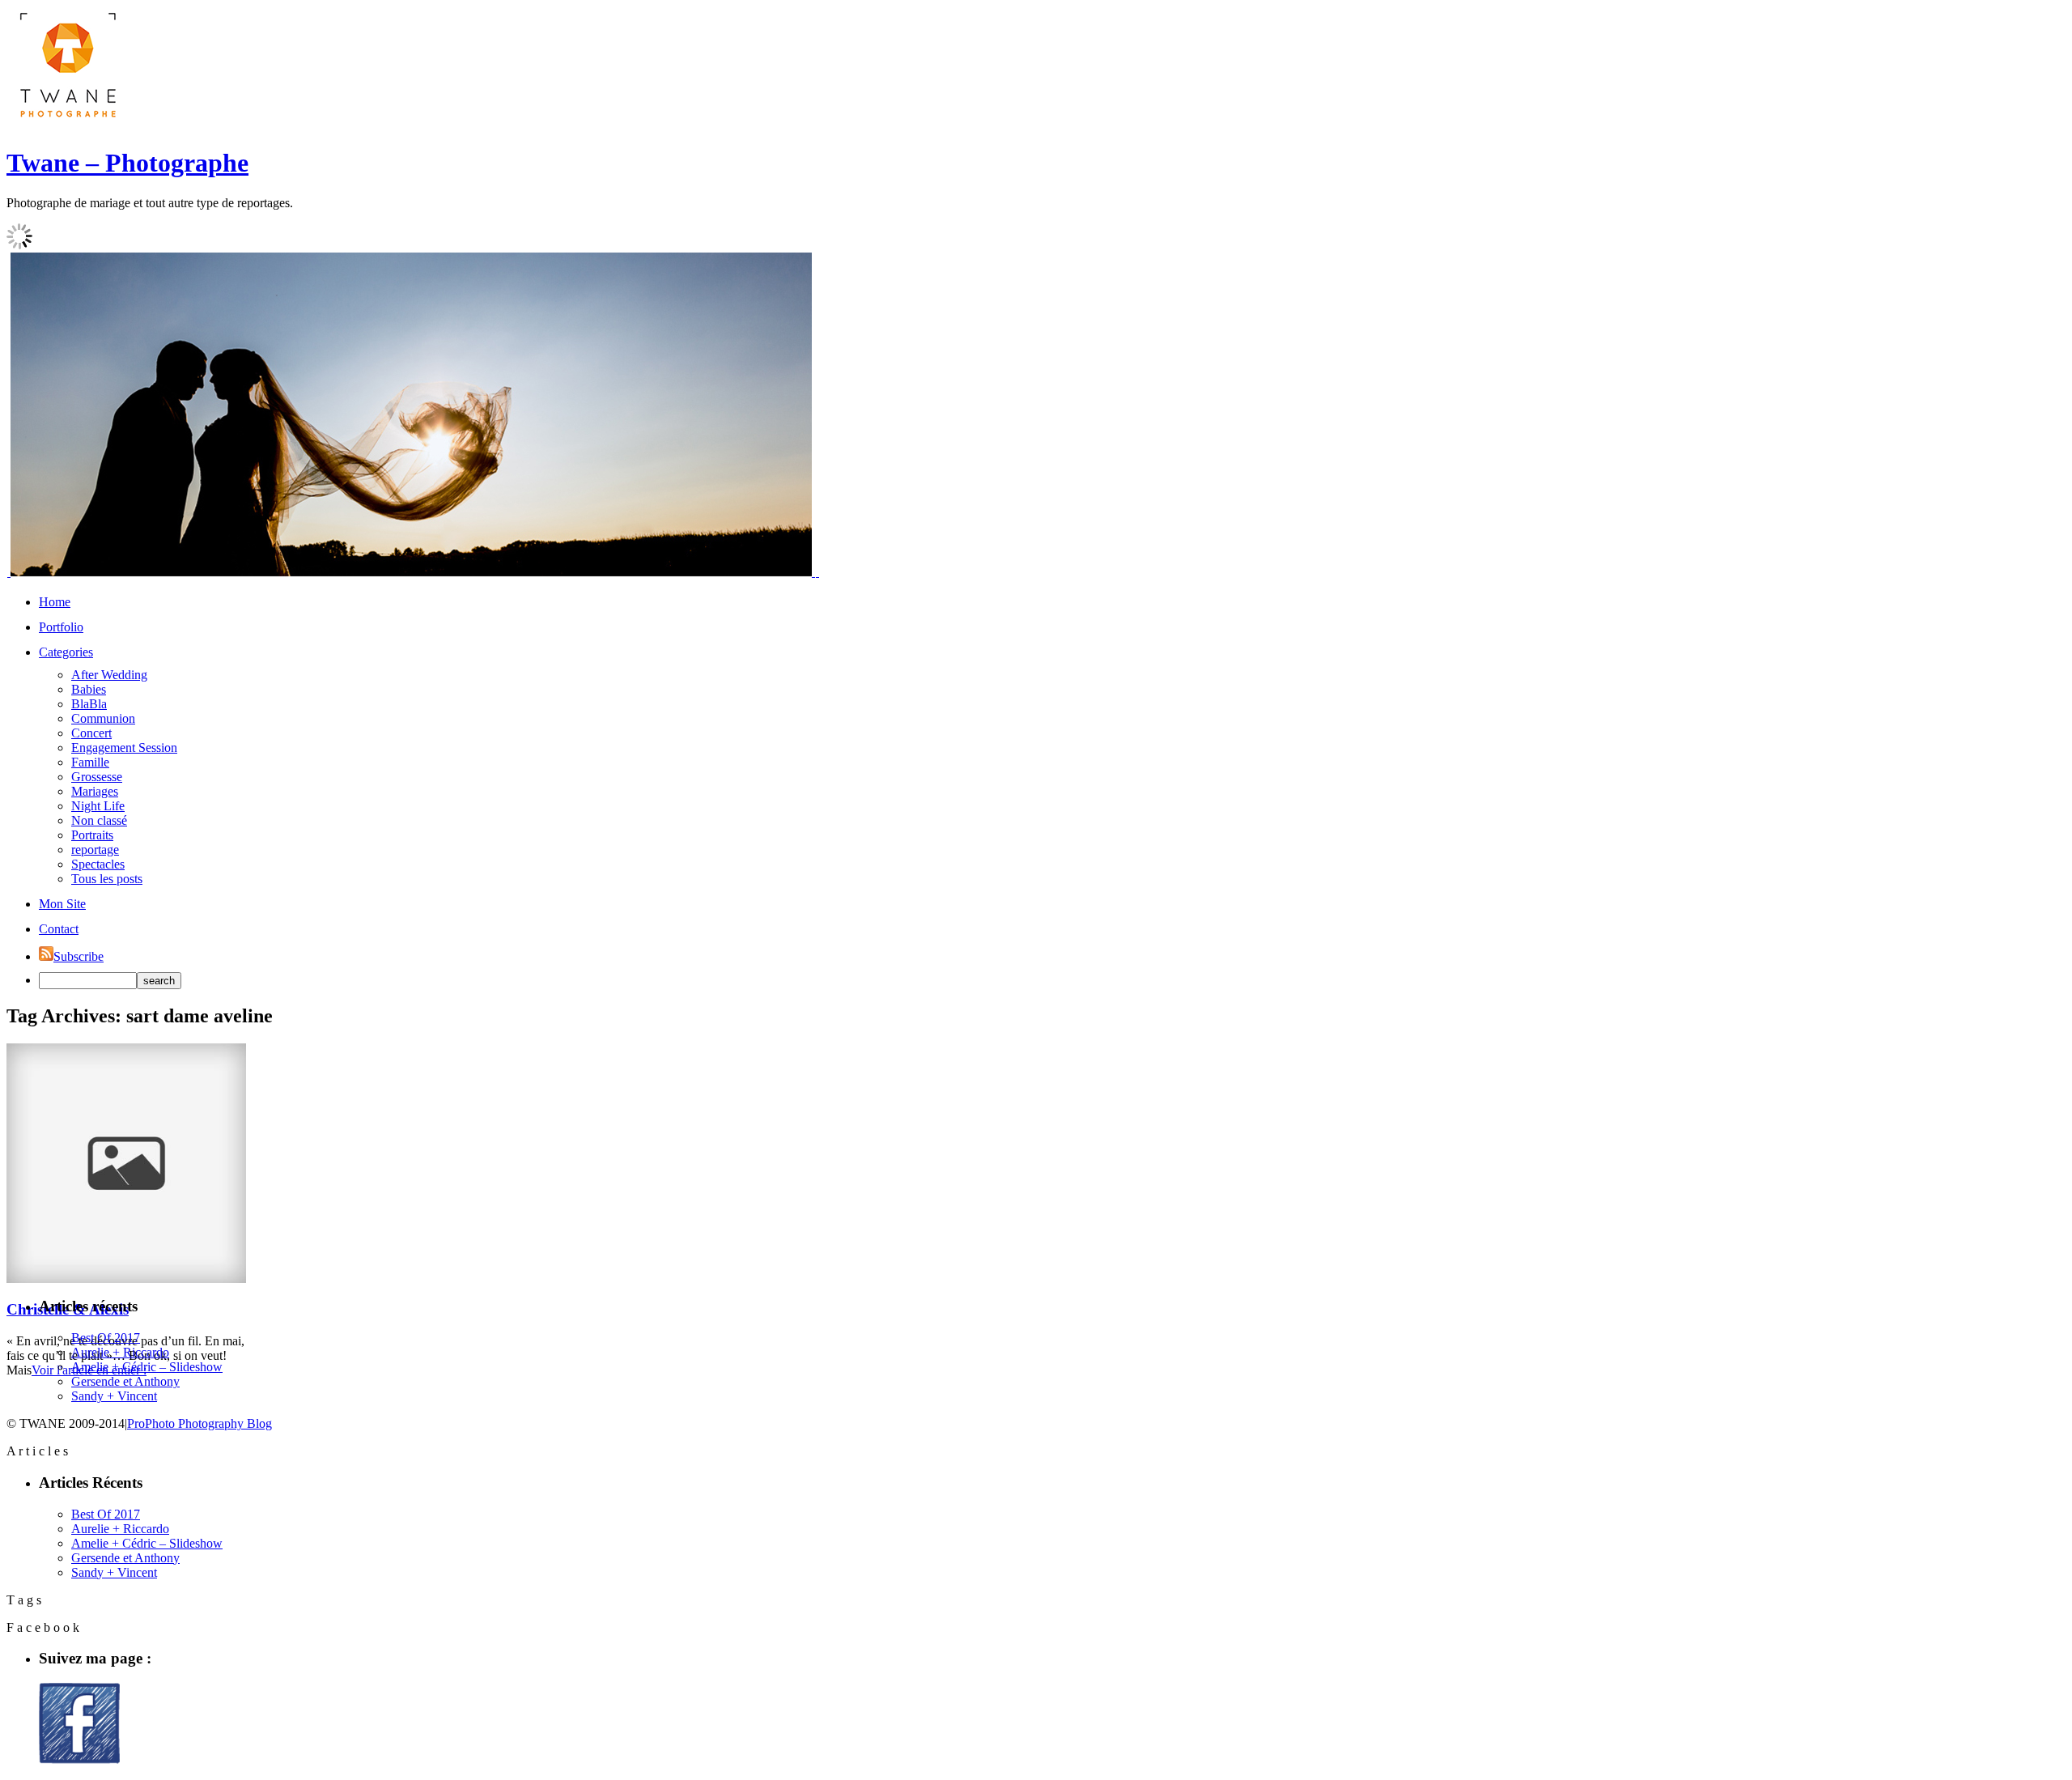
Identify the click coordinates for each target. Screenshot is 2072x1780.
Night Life (98, 806)
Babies (89, 689)
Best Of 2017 (106, 1338)
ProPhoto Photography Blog (200, 1423)
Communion (103, 718)
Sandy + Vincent (114, 1396)
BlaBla (89, 704)
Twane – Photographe (127, 163)
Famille (90, 762)
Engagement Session (124, 748)
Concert (91, 733)
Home (55, 602)
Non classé (99, 820)
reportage (95, 850)
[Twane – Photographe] (67, 123)
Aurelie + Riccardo (120, 1352)
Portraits (92, 835)
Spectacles (98, 864)
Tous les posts (107, 879)
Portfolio (61, 627)
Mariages (95, 791)
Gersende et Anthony (125, 1381)
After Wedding (109, 675)
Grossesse (97, 777)
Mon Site (62, 904)
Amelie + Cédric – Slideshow (147, 1367)
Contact (59, 929)
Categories (66, 652)
